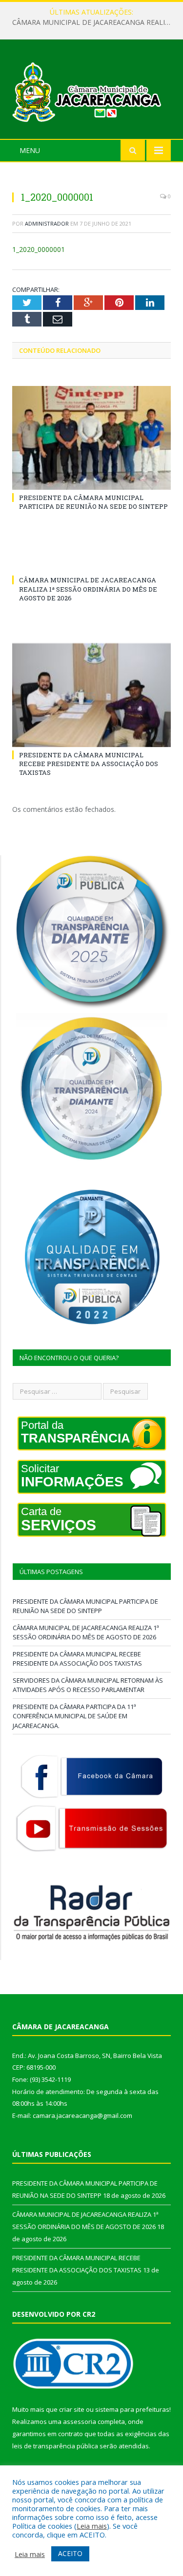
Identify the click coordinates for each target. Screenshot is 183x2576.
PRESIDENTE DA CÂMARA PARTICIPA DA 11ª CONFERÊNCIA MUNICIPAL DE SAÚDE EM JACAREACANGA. (74, 1716)
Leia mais (92, 2526)
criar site (72, 2409)
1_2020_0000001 (39, 249)
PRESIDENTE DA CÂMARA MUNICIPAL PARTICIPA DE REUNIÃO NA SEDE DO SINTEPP (93, 502)
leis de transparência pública (55, 2446)
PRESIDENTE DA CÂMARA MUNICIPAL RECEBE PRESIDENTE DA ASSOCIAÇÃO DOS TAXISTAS (89, 764)
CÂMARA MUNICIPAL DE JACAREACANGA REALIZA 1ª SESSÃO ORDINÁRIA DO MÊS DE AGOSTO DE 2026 (94, 22)
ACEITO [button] (70, 2553)
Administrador (47, 223)
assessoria (80, 2422)
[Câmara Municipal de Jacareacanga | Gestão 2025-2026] (91, 90)
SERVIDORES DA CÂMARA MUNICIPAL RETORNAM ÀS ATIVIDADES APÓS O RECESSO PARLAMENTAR (88, 1685)
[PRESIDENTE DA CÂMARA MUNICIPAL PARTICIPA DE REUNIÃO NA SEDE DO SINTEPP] (91, 438)
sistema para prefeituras (132, 2409)
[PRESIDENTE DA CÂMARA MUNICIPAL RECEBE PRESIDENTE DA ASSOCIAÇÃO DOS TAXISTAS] (91, 695)
